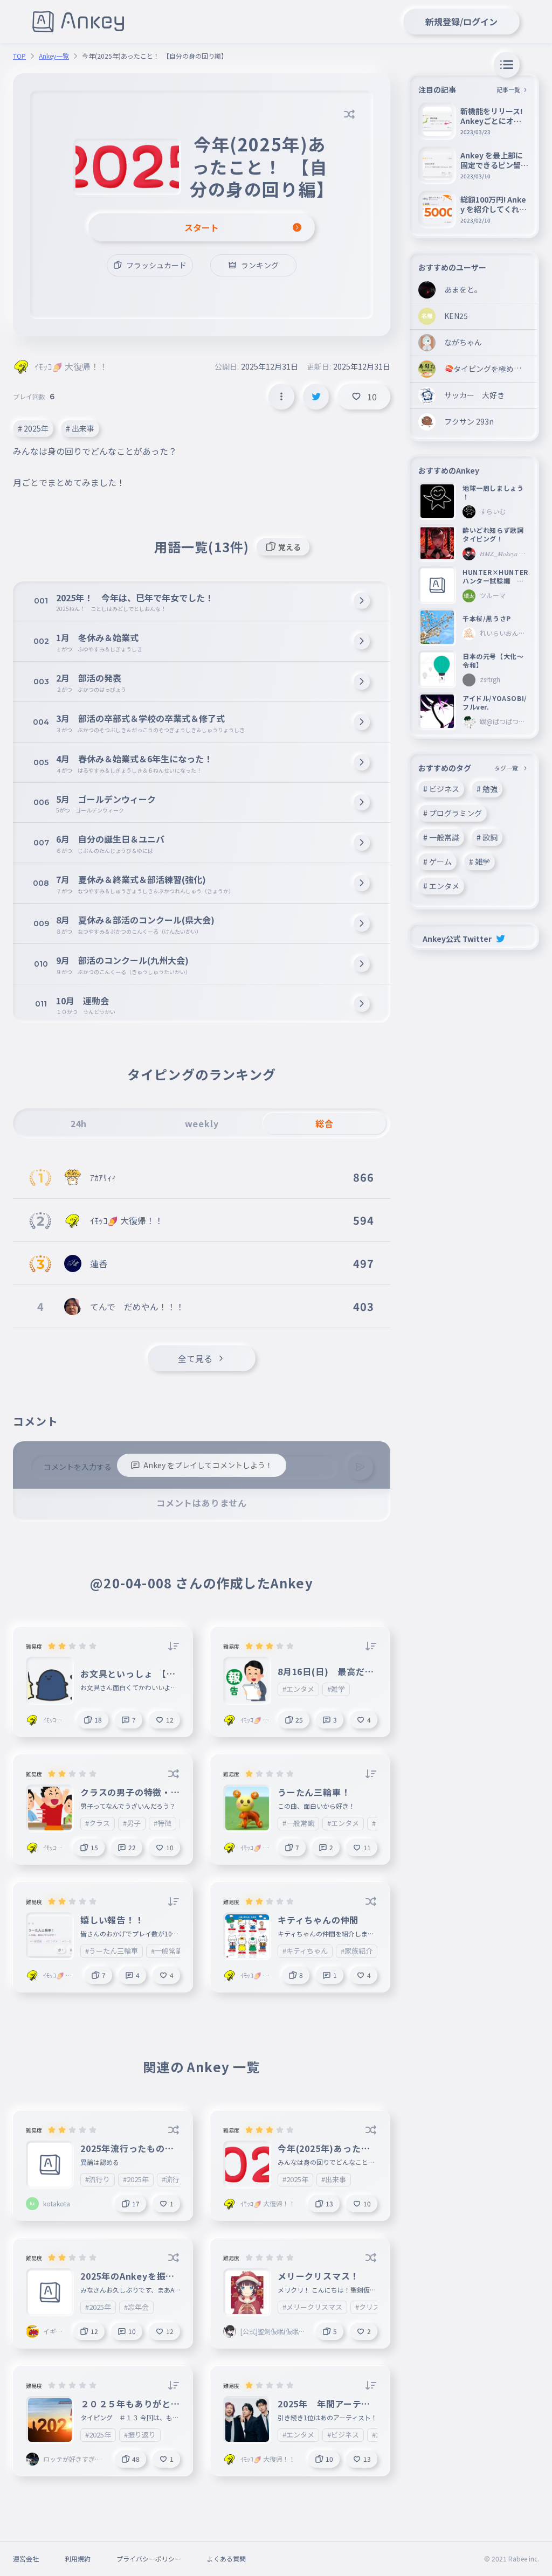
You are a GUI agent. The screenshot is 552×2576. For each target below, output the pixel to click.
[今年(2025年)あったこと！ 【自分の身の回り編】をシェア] (316, 397)
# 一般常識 (441, 837)
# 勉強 (487, 789)
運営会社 (26, 2558)
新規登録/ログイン (461, 22)
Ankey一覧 (54, 56)
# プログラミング (453, 813)
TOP (19, 56)
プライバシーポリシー (149, 2558)
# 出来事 (80, 428)
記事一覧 (508, 89)
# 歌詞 (487, 837)
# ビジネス (441, 789)
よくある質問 (226, 2558)
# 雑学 (479, 862)
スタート (202, 227)
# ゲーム (437, 862)
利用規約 (78, 2558)
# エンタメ (441, 886)
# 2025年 (33, 428)
